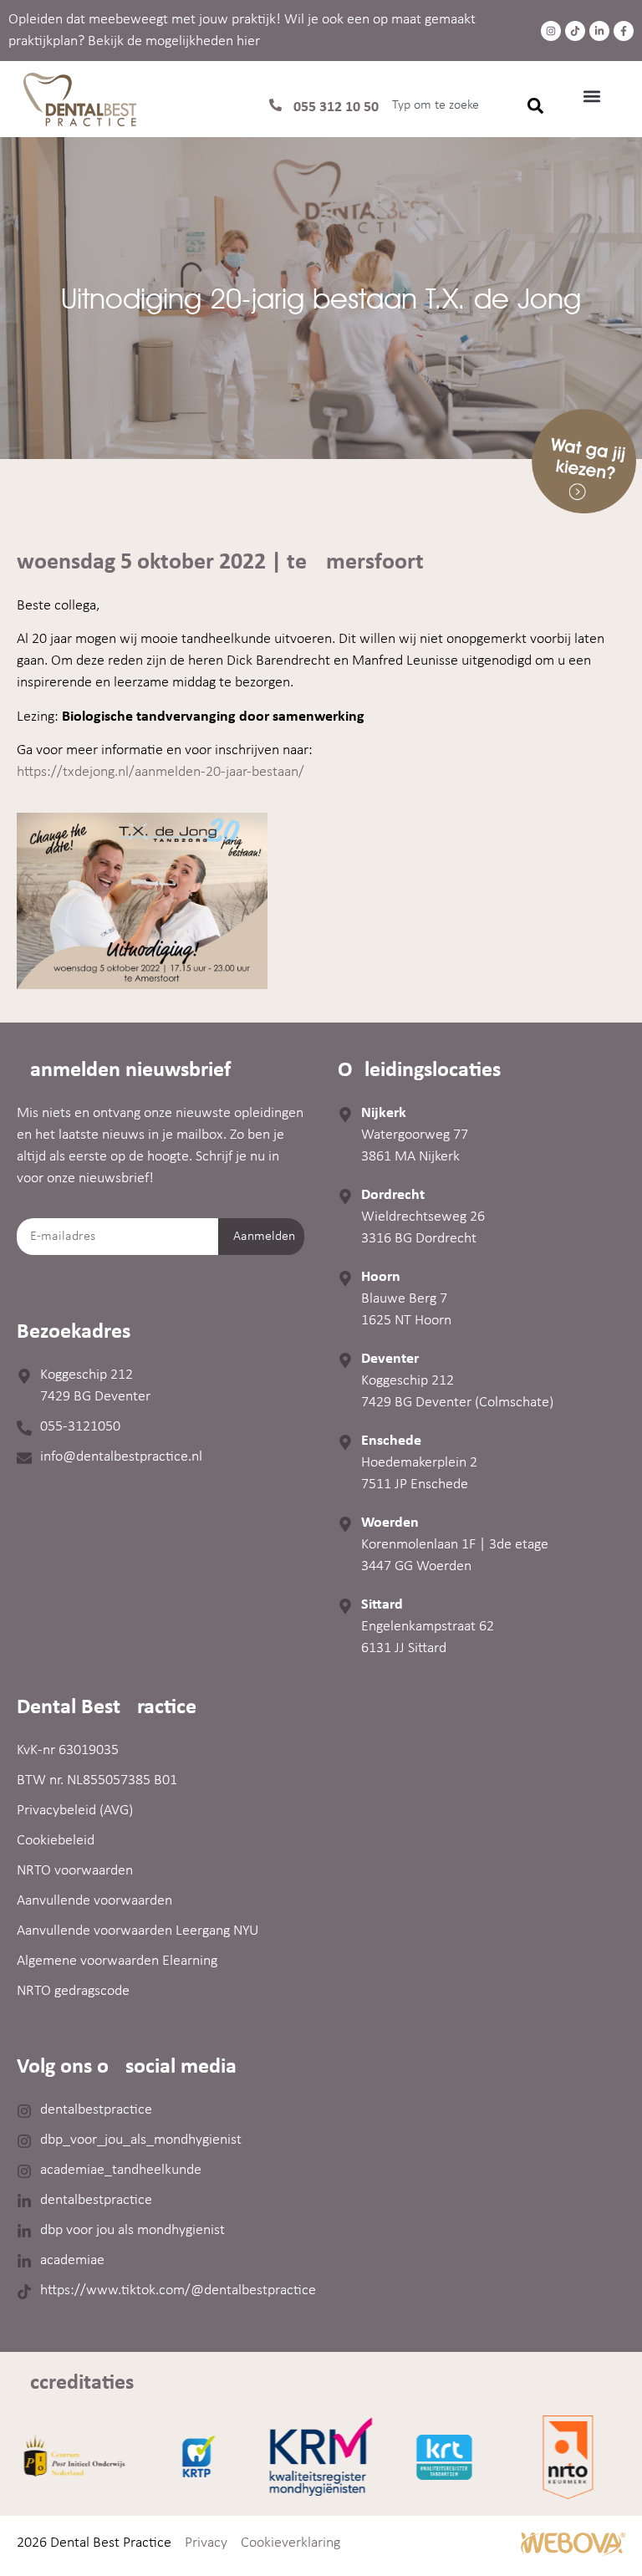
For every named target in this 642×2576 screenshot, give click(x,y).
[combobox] (441, 105)
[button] (591, 96)
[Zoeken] (535, 105)
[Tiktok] (575, 31)
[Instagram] (551, 31)
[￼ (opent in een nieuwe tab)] (573, 2553)
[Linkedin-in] (599, 31)
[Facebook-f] (624, 31)
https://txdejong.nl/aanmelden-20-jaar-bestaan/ (160, 772)
